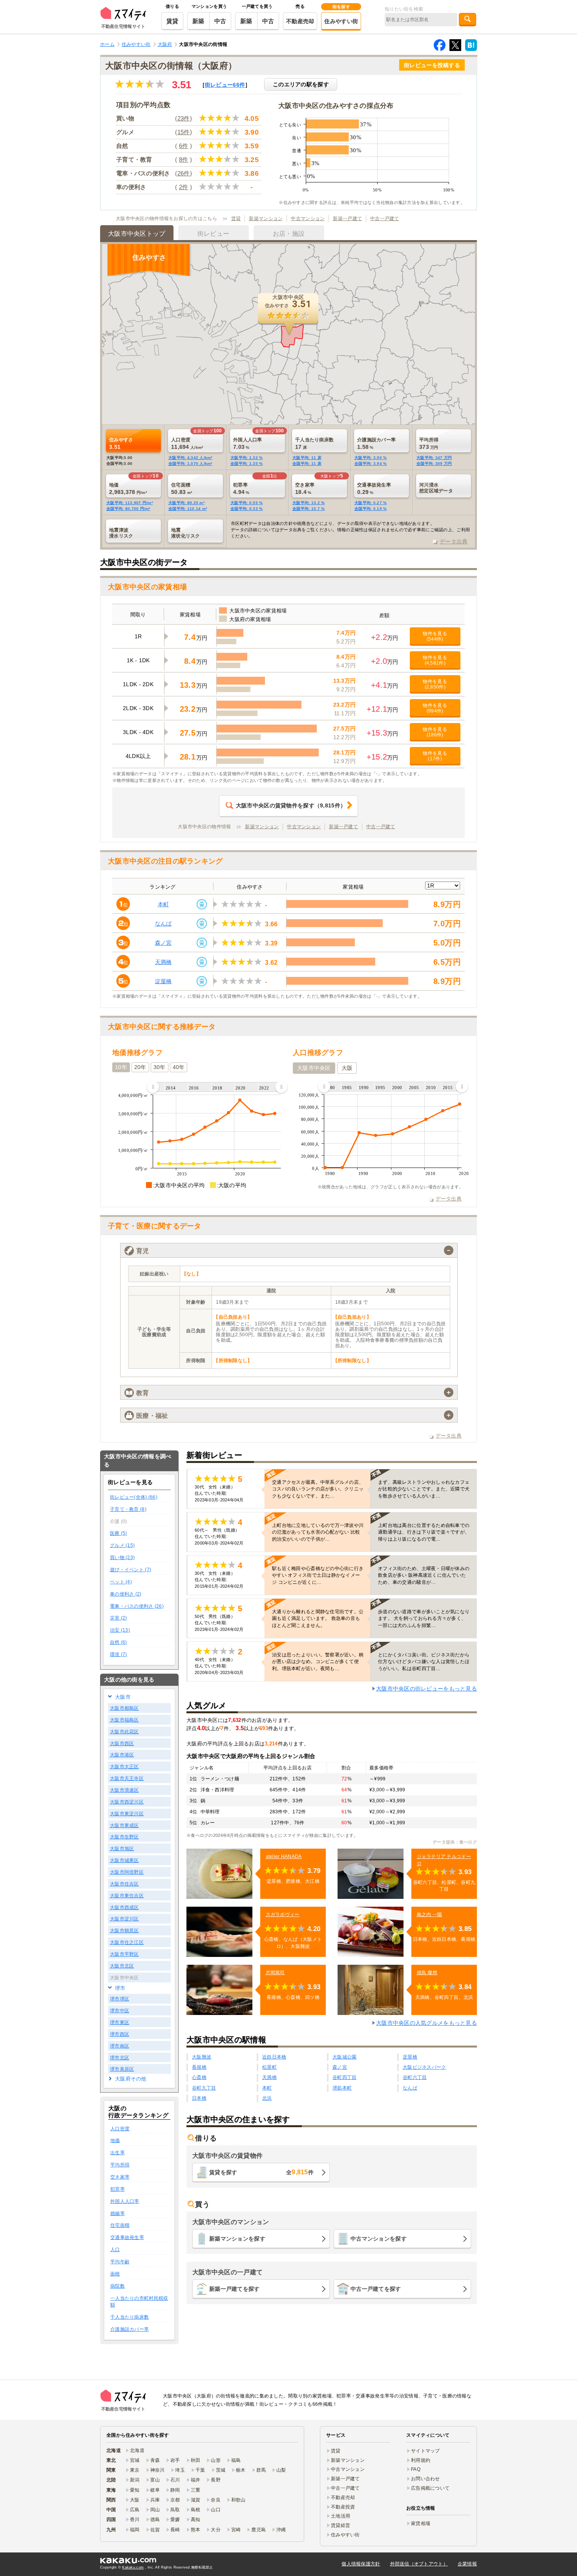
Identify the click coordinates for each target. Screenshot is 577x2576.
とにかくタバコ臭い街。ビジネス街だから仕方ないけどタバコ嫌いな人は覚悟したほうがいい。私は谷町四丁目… (424, 1661)
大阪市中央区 (314, 1068)
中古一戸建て (385, 219)
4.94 (241, 488)
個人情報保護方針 (361, 2564)
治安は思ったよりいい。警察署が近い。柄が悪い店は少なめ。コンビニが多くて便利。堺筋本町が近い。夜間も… (318, 1661)
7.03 (248, 443)
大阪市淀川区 (124, 1919)
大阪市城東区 (124, 1860)
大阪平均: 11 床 (307, 458)
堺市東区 (120, 2022)
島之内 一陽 (430, 1915)
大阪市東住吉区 (127, 1896)
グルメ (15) (122, 1545)
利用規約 (421, 2460)
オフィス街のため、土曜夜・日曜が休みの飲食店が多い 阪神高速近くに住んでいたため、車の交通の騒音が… (424, 1575)
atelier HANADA (284, 1856)
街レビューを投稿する (432, 65)
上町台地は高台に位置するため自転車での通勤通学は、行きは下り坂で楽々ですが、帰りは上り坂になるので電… (424, 1532)
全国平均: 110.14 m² (188, 509)
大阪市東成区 (124, 1825)
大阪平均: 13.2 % (309, 503)
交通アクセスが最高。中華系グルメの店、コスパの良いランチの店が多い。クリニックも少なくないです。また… (318, 1489)
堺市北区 (120, 2058)
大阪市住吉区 (124, 1884)
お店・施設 (289, 234)
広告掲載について (430, 2488)
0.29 (374, 488)
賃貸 (173, 21)
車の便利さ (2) (126, 1594)
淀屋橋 (163, 981)
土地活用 (341, 2516)
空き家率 (120, 2177)
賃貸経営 (341, 2525)
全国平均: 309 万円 (434, 464)
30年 (160, 1067)
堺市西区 (120, 2034)
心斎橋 (199, 2077)
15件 (184, 132)
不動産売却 (300, 21)
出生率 (118, 2153)
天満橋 (163, 962)
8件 (184, 159)
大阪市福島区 (124, 1720)
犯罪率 (118, 2189)
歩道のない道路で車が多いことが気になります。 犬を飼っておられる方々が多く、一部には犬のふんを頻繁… (424, 1618)
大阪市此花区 (124, 1732)
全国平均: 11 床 (307, 464)
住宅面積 (120, 2225)
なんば (163, 924)
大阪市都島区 (124, 1708)
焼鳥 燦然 (427, 1973)
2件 (184, 187)
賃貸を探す (261, 2172)
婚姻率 (118, 2213)
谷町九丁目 (204, 2088)
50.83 (182, 488)
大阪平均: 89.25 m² (186, 503)
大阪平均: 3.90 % (371, 458)
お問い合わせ (425, 2479)
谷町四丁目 (344, 2077)
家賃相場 (421, 2523)
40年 (179, 1067)
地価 (115, 2141)
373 (429, 443)
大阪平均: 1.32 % (247, 458)
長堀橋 (199, 2067)
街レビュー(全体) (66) (134, 1497)
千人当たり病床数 (130, 2317)
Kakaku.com (133, 2567)
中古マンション (308, 219)
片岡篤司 (275, 1973)
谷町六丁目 (415, 2077)
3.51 (121, 443)
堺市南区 (120, 2046)
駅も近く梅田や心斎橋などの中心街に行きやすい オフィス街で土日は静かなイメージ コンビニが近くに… (318, 1575)
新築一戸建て (347, 219)
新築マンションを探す (237, 2239)
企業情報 (467, 2564)
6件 (184, 146)
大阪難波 (202, 2057)
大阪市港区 (122, 1755)
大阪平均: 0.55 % (247, 503)
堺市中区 (120, 2011)
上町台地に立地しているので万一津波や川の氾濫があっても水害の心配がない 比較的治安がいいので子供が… (318, 1532)
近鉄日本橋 (274, 2057)
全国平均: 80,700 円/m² (128, 509)
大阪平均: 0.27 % (371, 503)
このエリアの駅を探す (301, 84)
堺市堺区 (120, 1999)
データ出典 (454, 541)
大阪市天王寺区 (127, 1778)
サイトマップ (425, 2451)
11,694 (187, 443)
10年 (121, 1067)
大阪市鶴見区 (124, 1931)
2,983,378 (128, 488)
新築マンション (266, 219)
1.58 (376, 443)
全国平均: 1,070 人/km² (190, 464)
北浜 (267, 2098)
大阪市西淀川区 (127, 1802)
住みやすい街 (341, 21)
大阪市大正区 (124, 1767)
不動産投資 (343, 2507)
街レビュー (225, 85)
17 (314, 443)
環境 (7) (119, 1654)
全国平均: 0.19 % (371, 509)
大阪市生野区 (124, 1837)
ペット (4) (121, 1582)
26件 (184, 173)
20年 (140, 1067)
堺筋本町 (342, 2088)
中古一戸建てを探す (376, 2289)
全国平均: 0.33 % (247, 509)
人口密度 (120, 2129)
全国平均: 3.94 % (371, 464)
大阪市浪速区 (124, 1790)
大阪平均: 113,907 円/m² (130, 503)
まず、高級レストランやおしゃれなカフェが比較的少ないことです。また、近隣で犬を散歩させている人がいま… (424, 1489)
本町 (163, 904)
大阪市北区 (122, 1966)
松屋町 (269, 2067)
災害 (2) (119, 1618)
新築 (198, 21)
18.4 (305, 488)
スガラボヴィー (283, 1915)
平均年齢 (120, 2262)
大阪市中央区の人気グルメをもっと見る (426, 2023)
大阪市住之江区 (127, 1942)
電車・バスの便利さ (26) (137, 1606)
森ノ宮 (163, 943)
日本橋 (199, 2098)
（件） (291, 805)
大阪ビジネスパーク (425, 2067)
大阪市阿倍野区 (127, 1872)
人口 (115, 2250)
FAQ (416, 2469)
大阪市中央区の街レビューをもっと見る (426, 1689)
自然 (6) (119, 1642)
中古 (220, 21)
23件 (184, 118)
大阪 (347, 1068)
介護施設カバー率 (130, 2329)
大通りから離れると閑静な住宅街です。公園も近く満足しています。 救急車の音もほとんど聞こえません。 (318, 1618)
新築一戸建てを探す (235, 2289)
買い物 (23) (122, 1558)
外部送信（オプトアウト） (419, 2564)
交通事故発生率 (127, 2237)
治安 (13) (120, 1630)
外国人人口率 (125, 2201)
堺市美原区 (122, 2069)
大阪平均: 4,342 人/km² (190, 458)
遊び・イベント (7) (131, 1570)
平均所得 (120, 2165)
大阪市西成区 (124, 1907)
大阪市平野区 (124, 1954)
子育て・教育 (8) (128, 1509)
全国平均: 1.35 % (247, 464)
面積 (115, 2274)
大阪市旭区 (122, 1849)
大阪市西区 (122, 1743)
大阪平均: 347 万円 (434, 458)
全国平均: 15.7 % (309, 509)
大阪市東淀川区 (127, 1814)
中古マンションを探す (379, 2239)
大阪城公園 (344, 2057)
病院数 (118, 2286)
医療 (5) (119, 1533)
